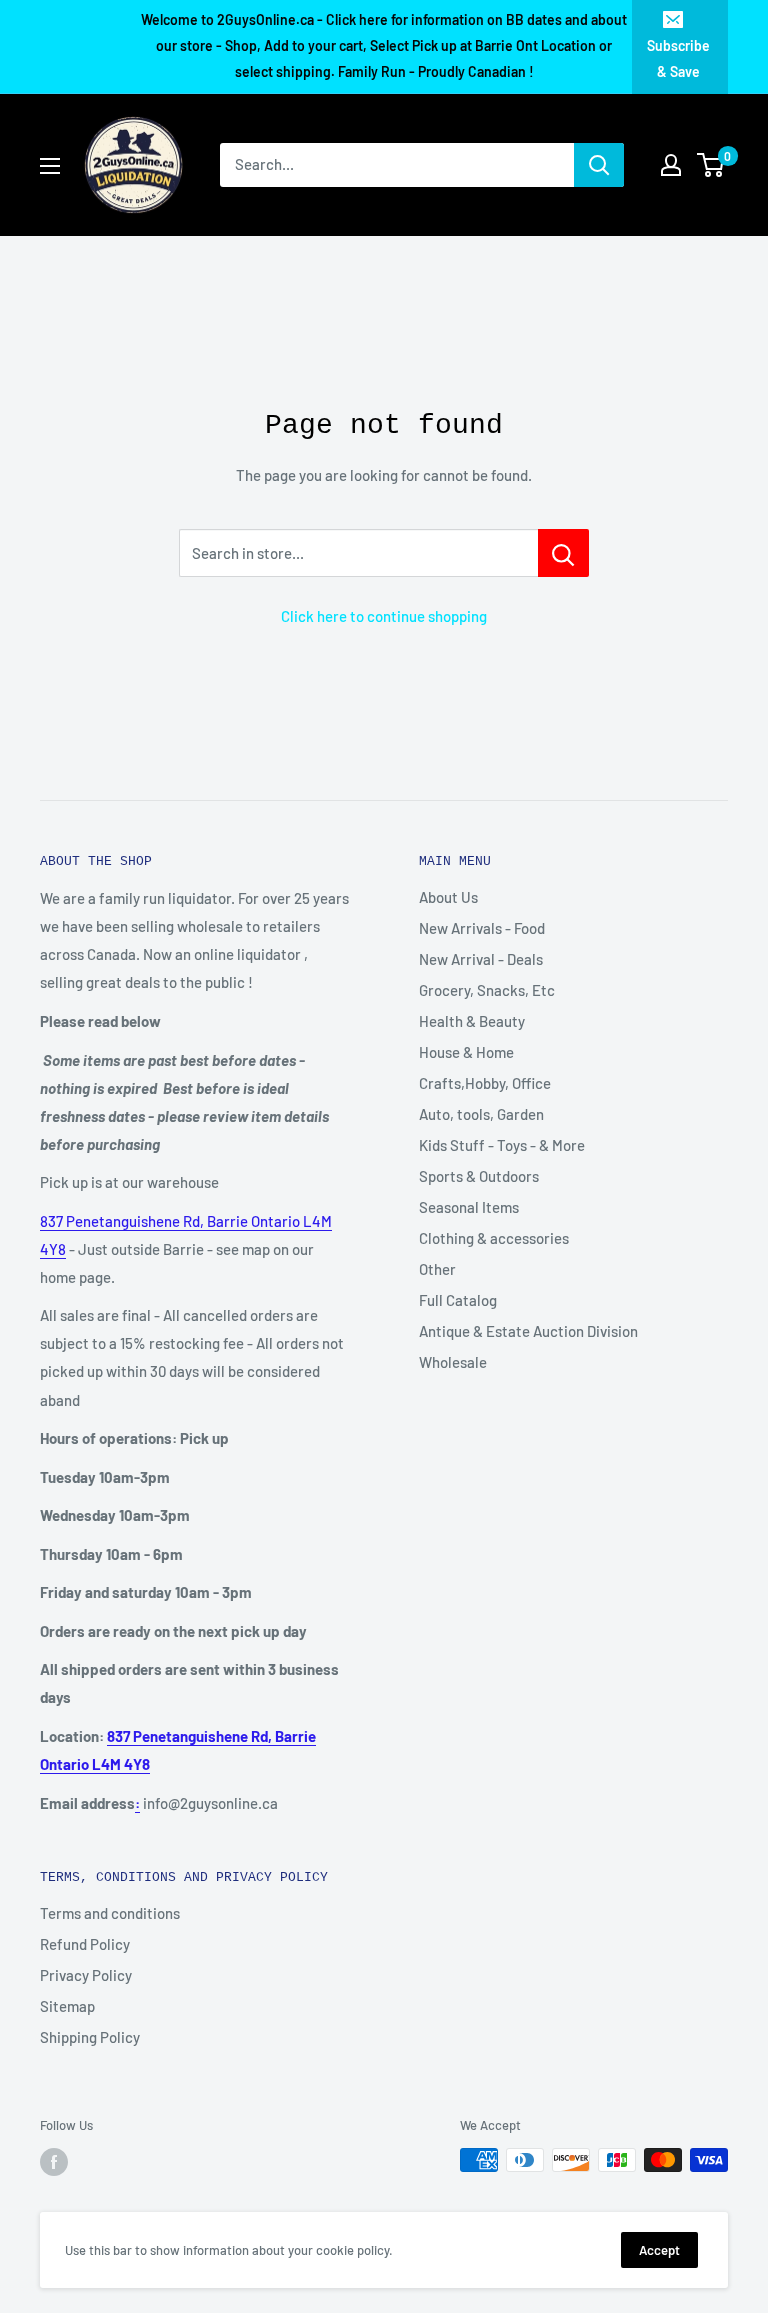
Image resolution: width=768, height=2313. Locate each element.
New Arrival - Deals (481, 959)
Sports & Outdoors (479, 1176)
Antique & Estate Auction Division (528, 1331)
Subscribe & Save (678, 58)
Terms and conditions (110, 1913)
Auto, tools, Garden (481, 1114)
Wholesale (453, 1362)
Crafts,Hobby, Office (485, 1083)
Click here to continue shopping (384, 616)
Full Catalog (458, 1300)
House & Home (466, 1052)
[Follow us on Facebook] (54, 2162)
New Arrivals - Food (482, 928)
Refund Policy (85, 1944)
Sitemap (67, 2006)
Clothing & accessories (494, 1238)
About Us (448, 897)
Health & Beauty (472, 1021)
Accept (659, 2250)
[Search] (599, 165)
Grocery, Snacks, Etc (487, 990)
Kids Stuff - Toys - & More (502, 1145)
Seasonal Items (469, 1207)
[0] (711, 165)
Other (437, 1269)
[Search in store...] (563, 553)
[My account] (671, 165)
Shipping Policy (90, 2037)
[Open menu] (50, 166)
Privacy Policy (86, 1975)
